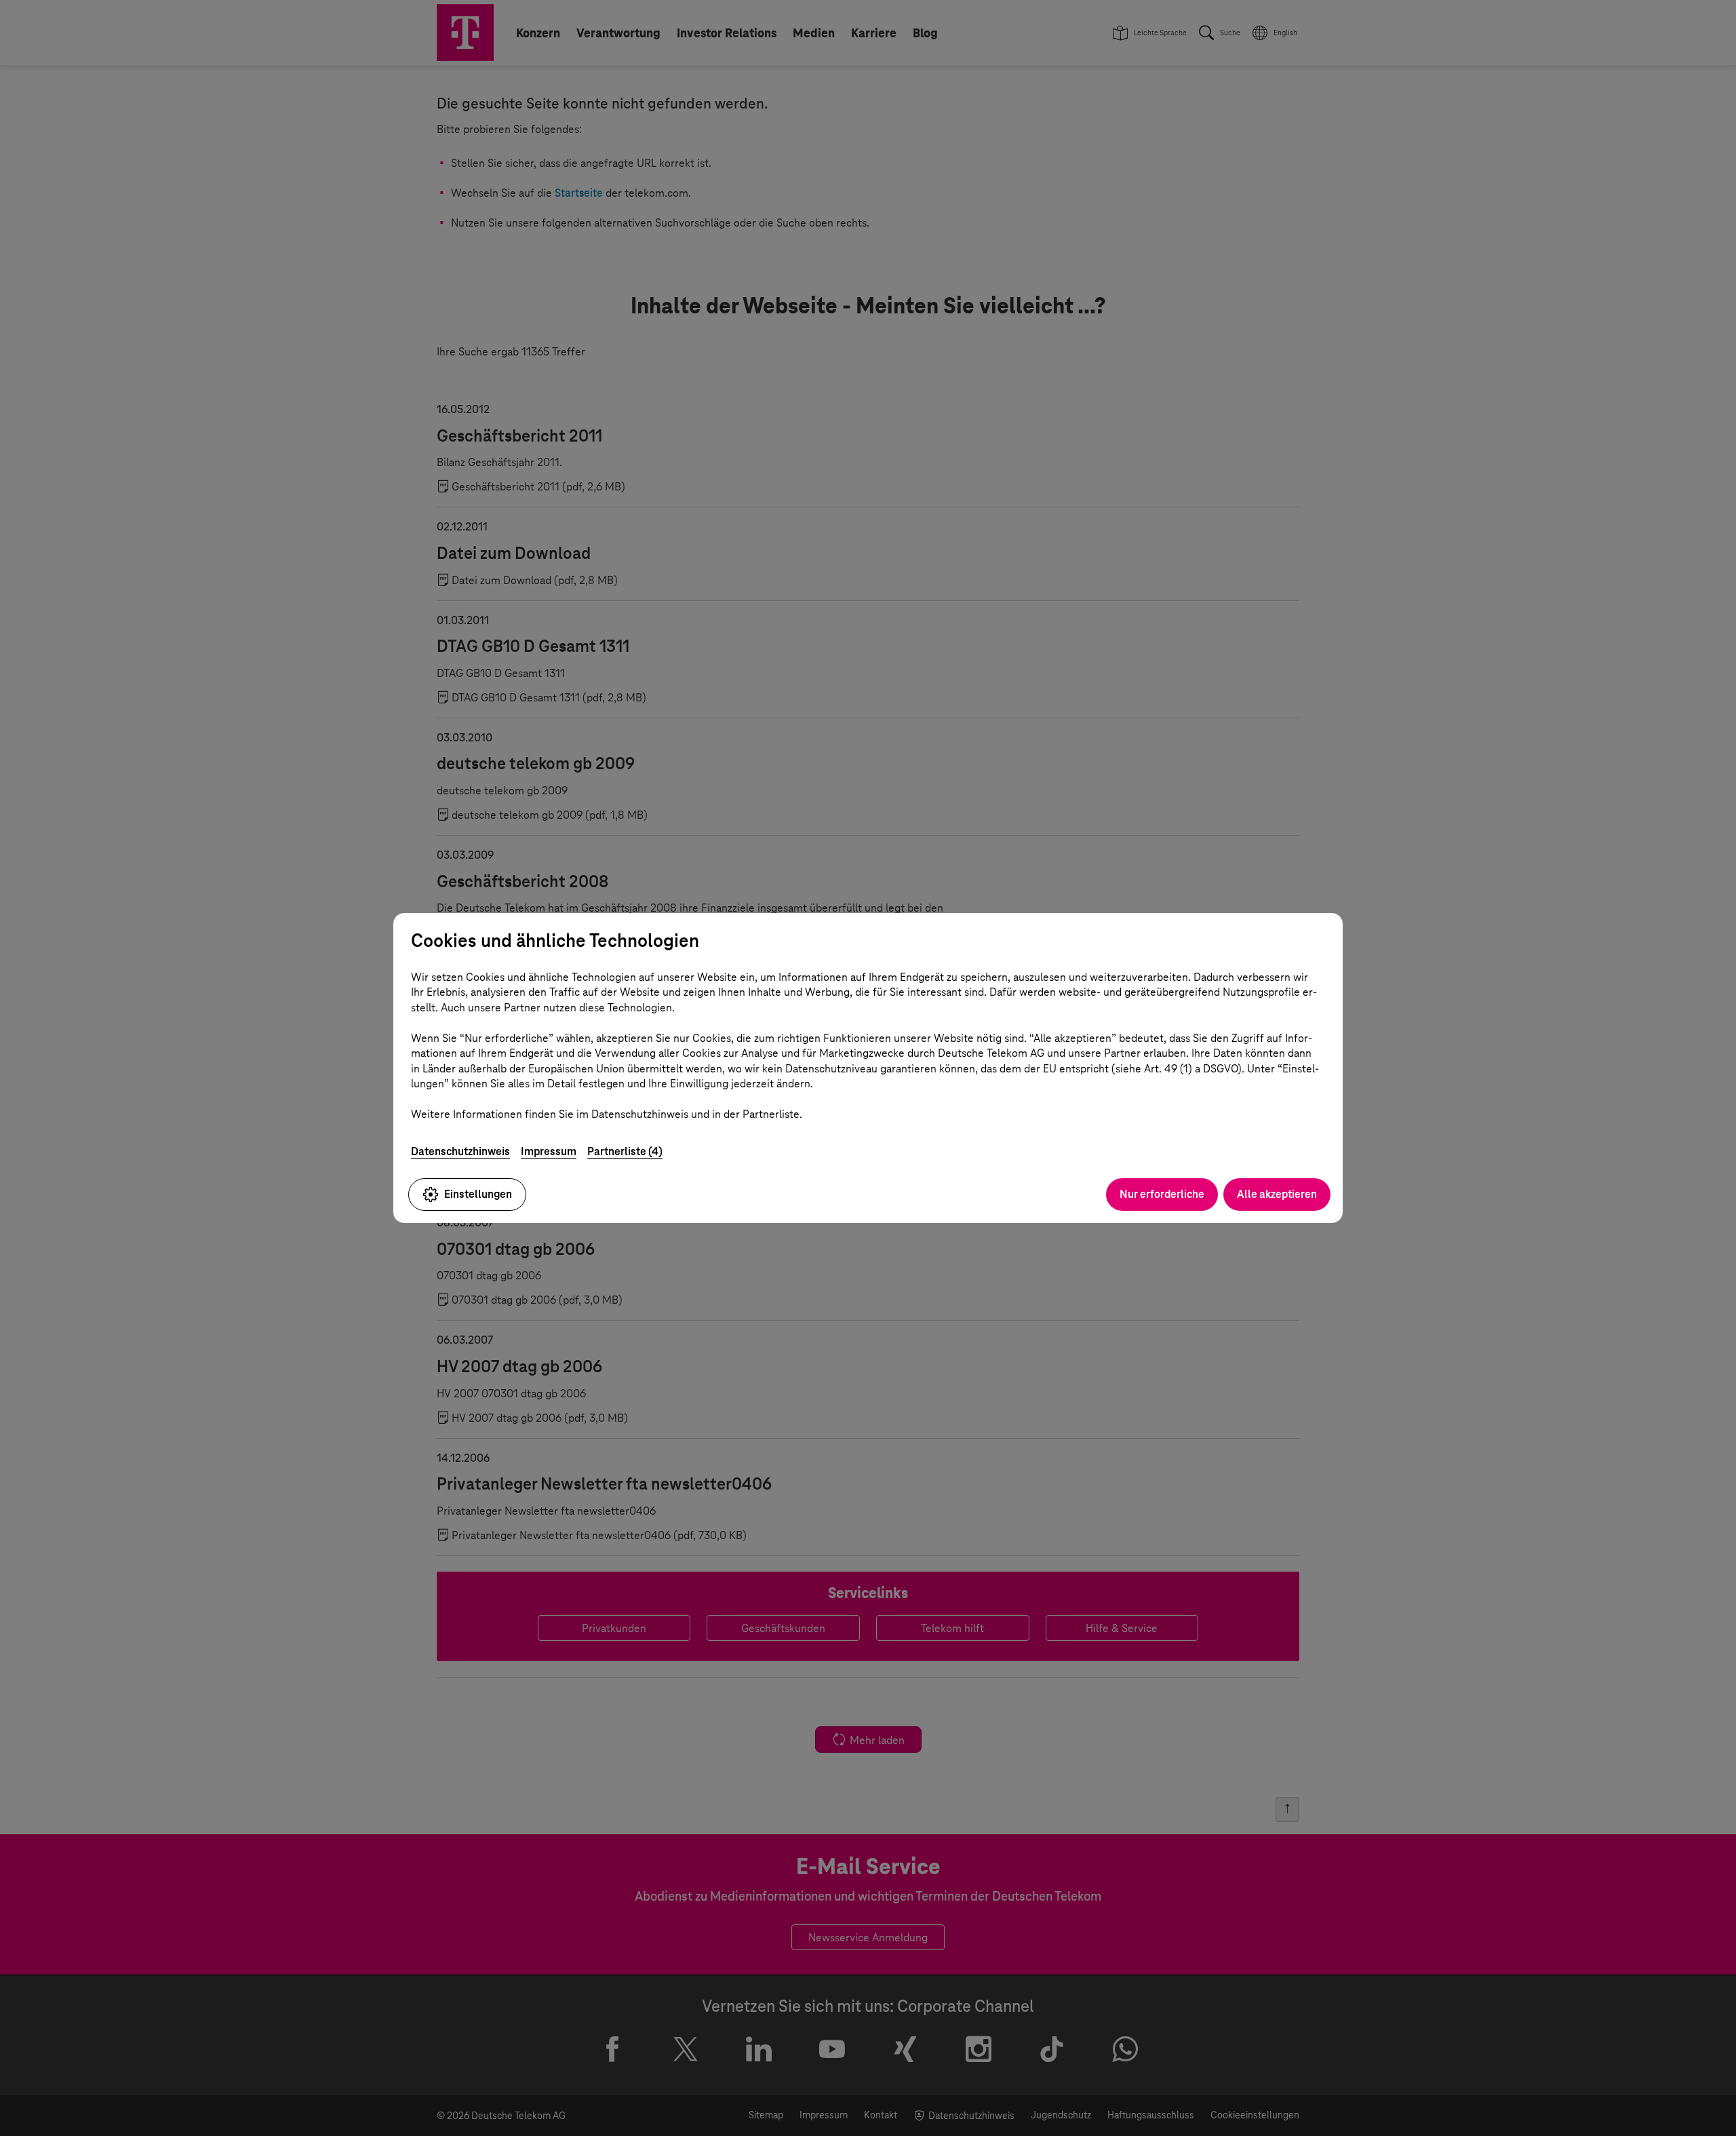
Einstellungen (478, 1194)
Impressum (549, 1151)
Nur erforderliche (1162, 1194)
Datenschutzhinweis (460, 1151)
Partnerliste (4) (625, 1151)
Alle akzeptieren (1277, 1194)
